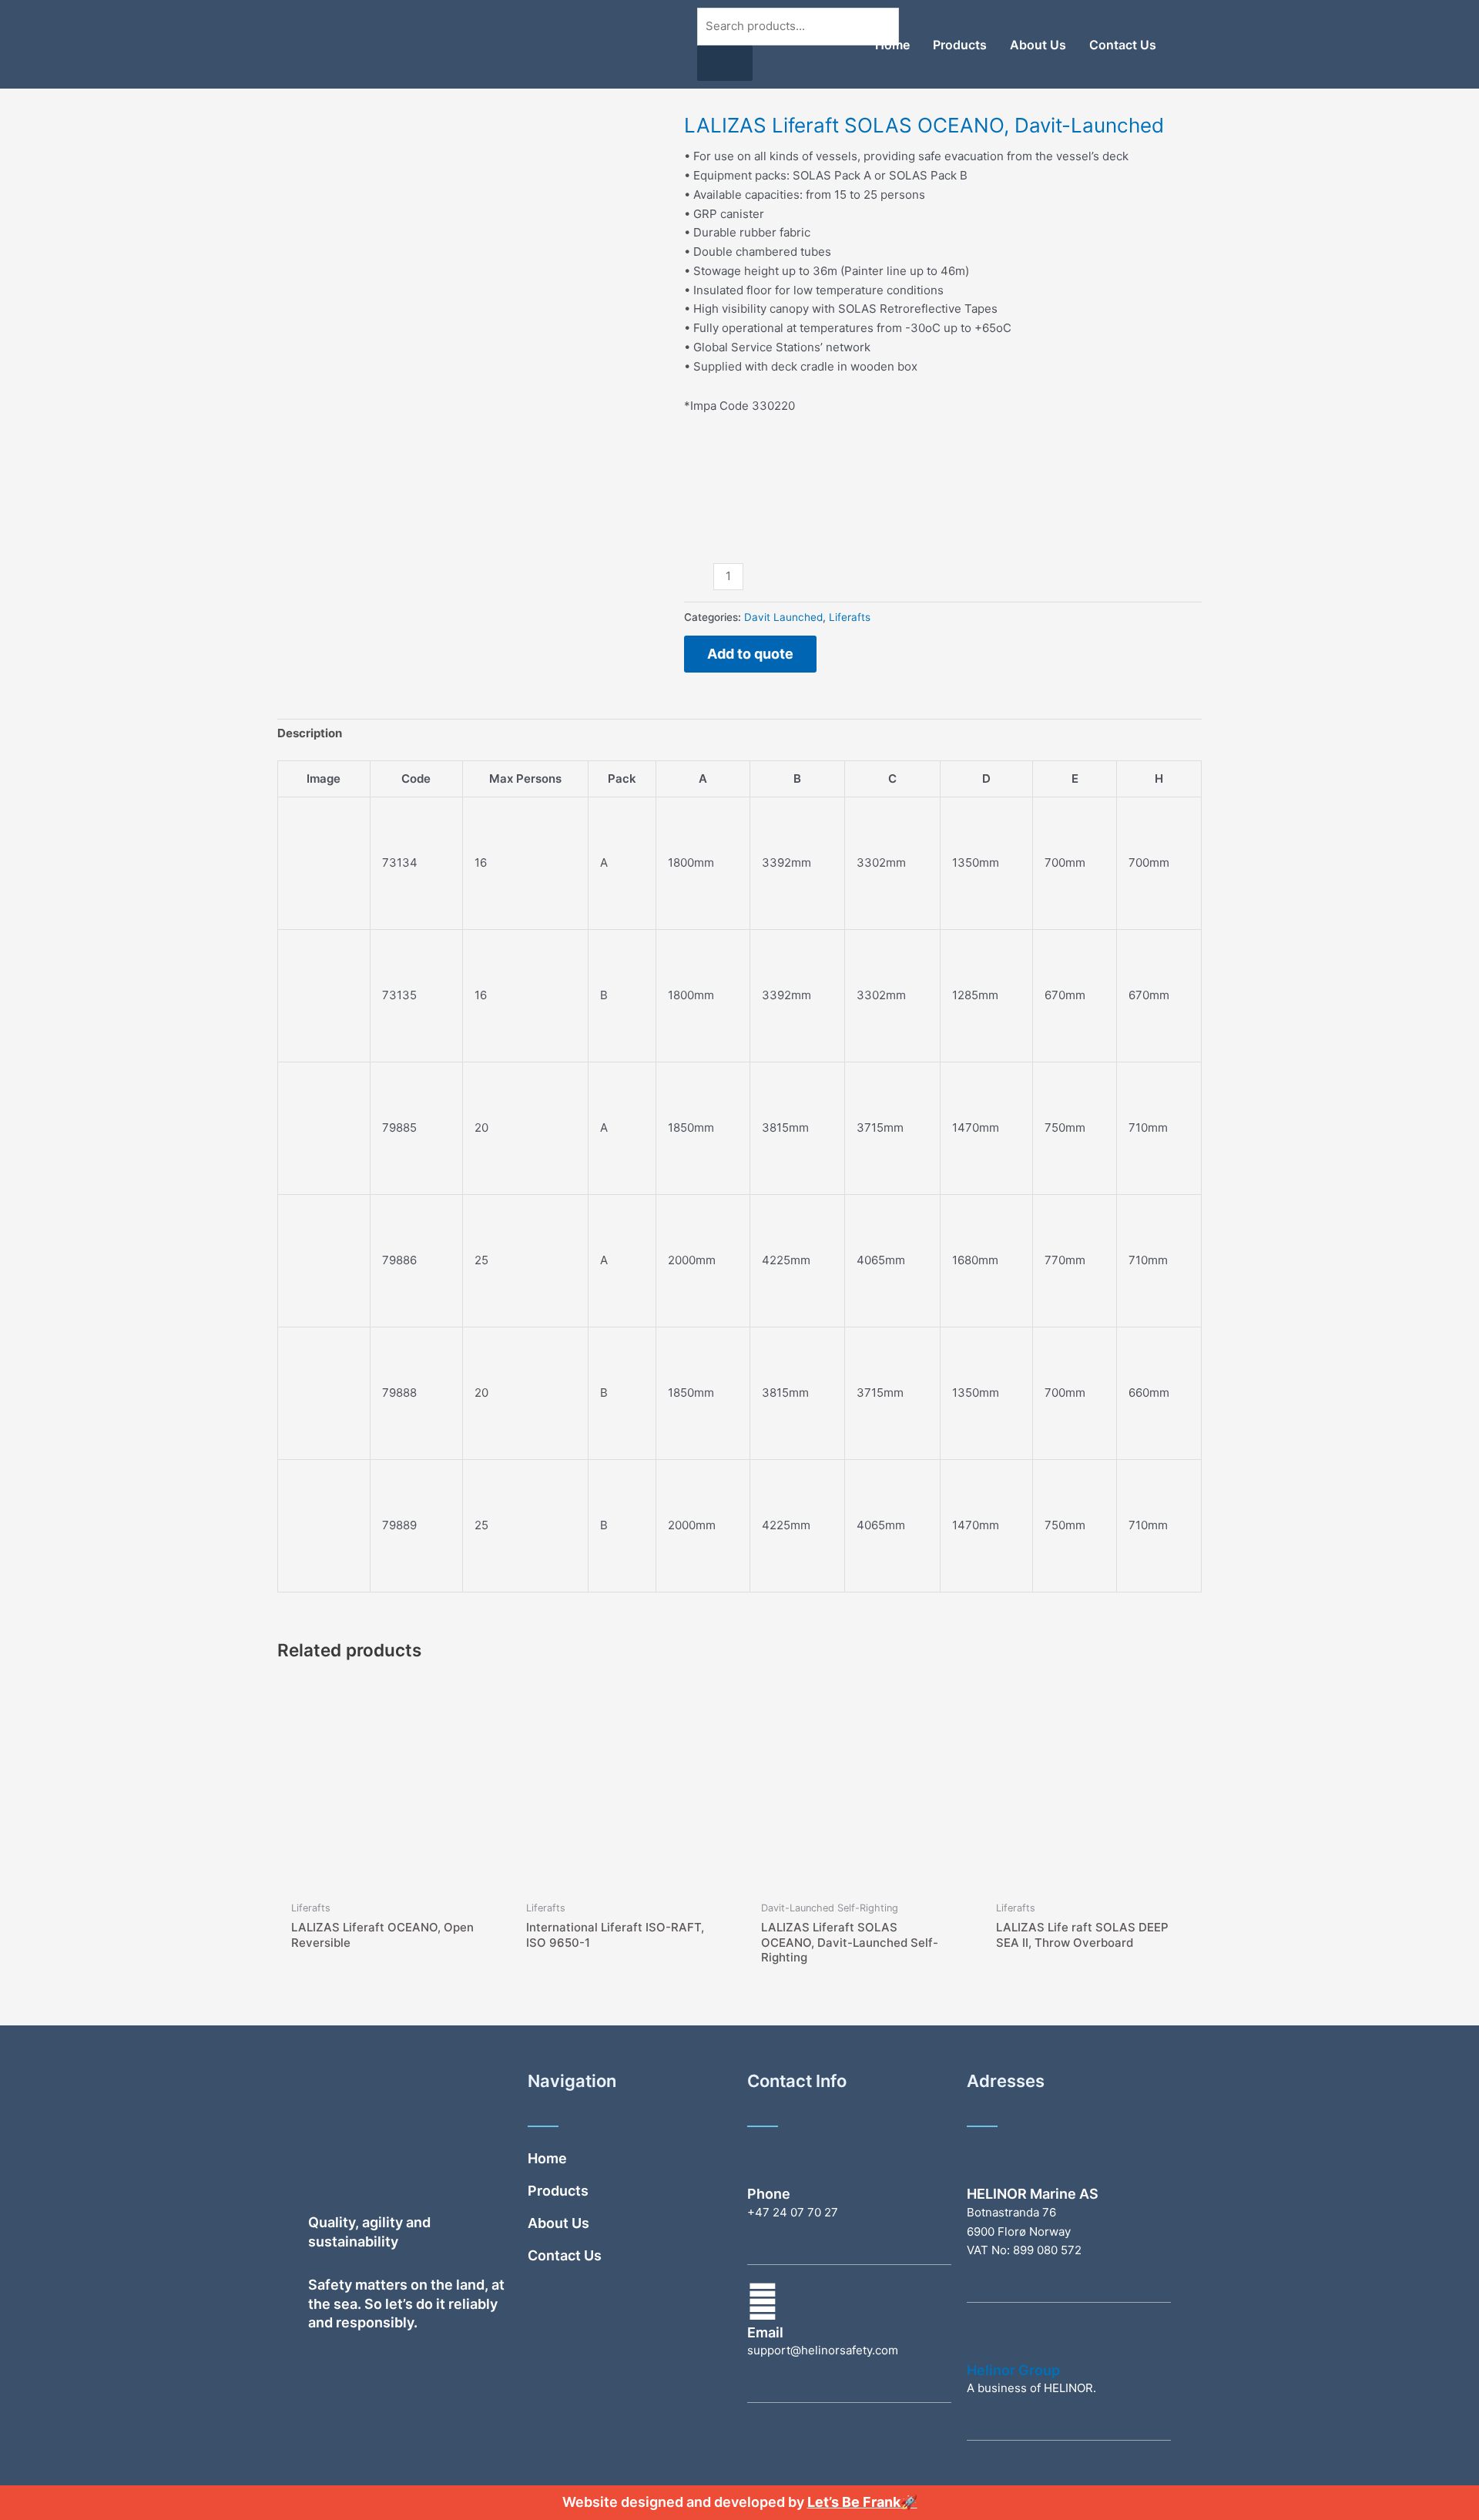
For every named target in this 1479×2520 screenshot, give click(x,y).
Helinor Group (1013, 2370)
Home (892, 45)
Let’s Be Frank (854, 2502)
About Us (1038, 45)
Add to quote (750, 654)
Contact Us (1123, 45)
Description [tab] (310, 733)
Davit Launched (783, 617)
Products (960, 45)
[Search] (725, 63)
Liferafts (850, 617)
